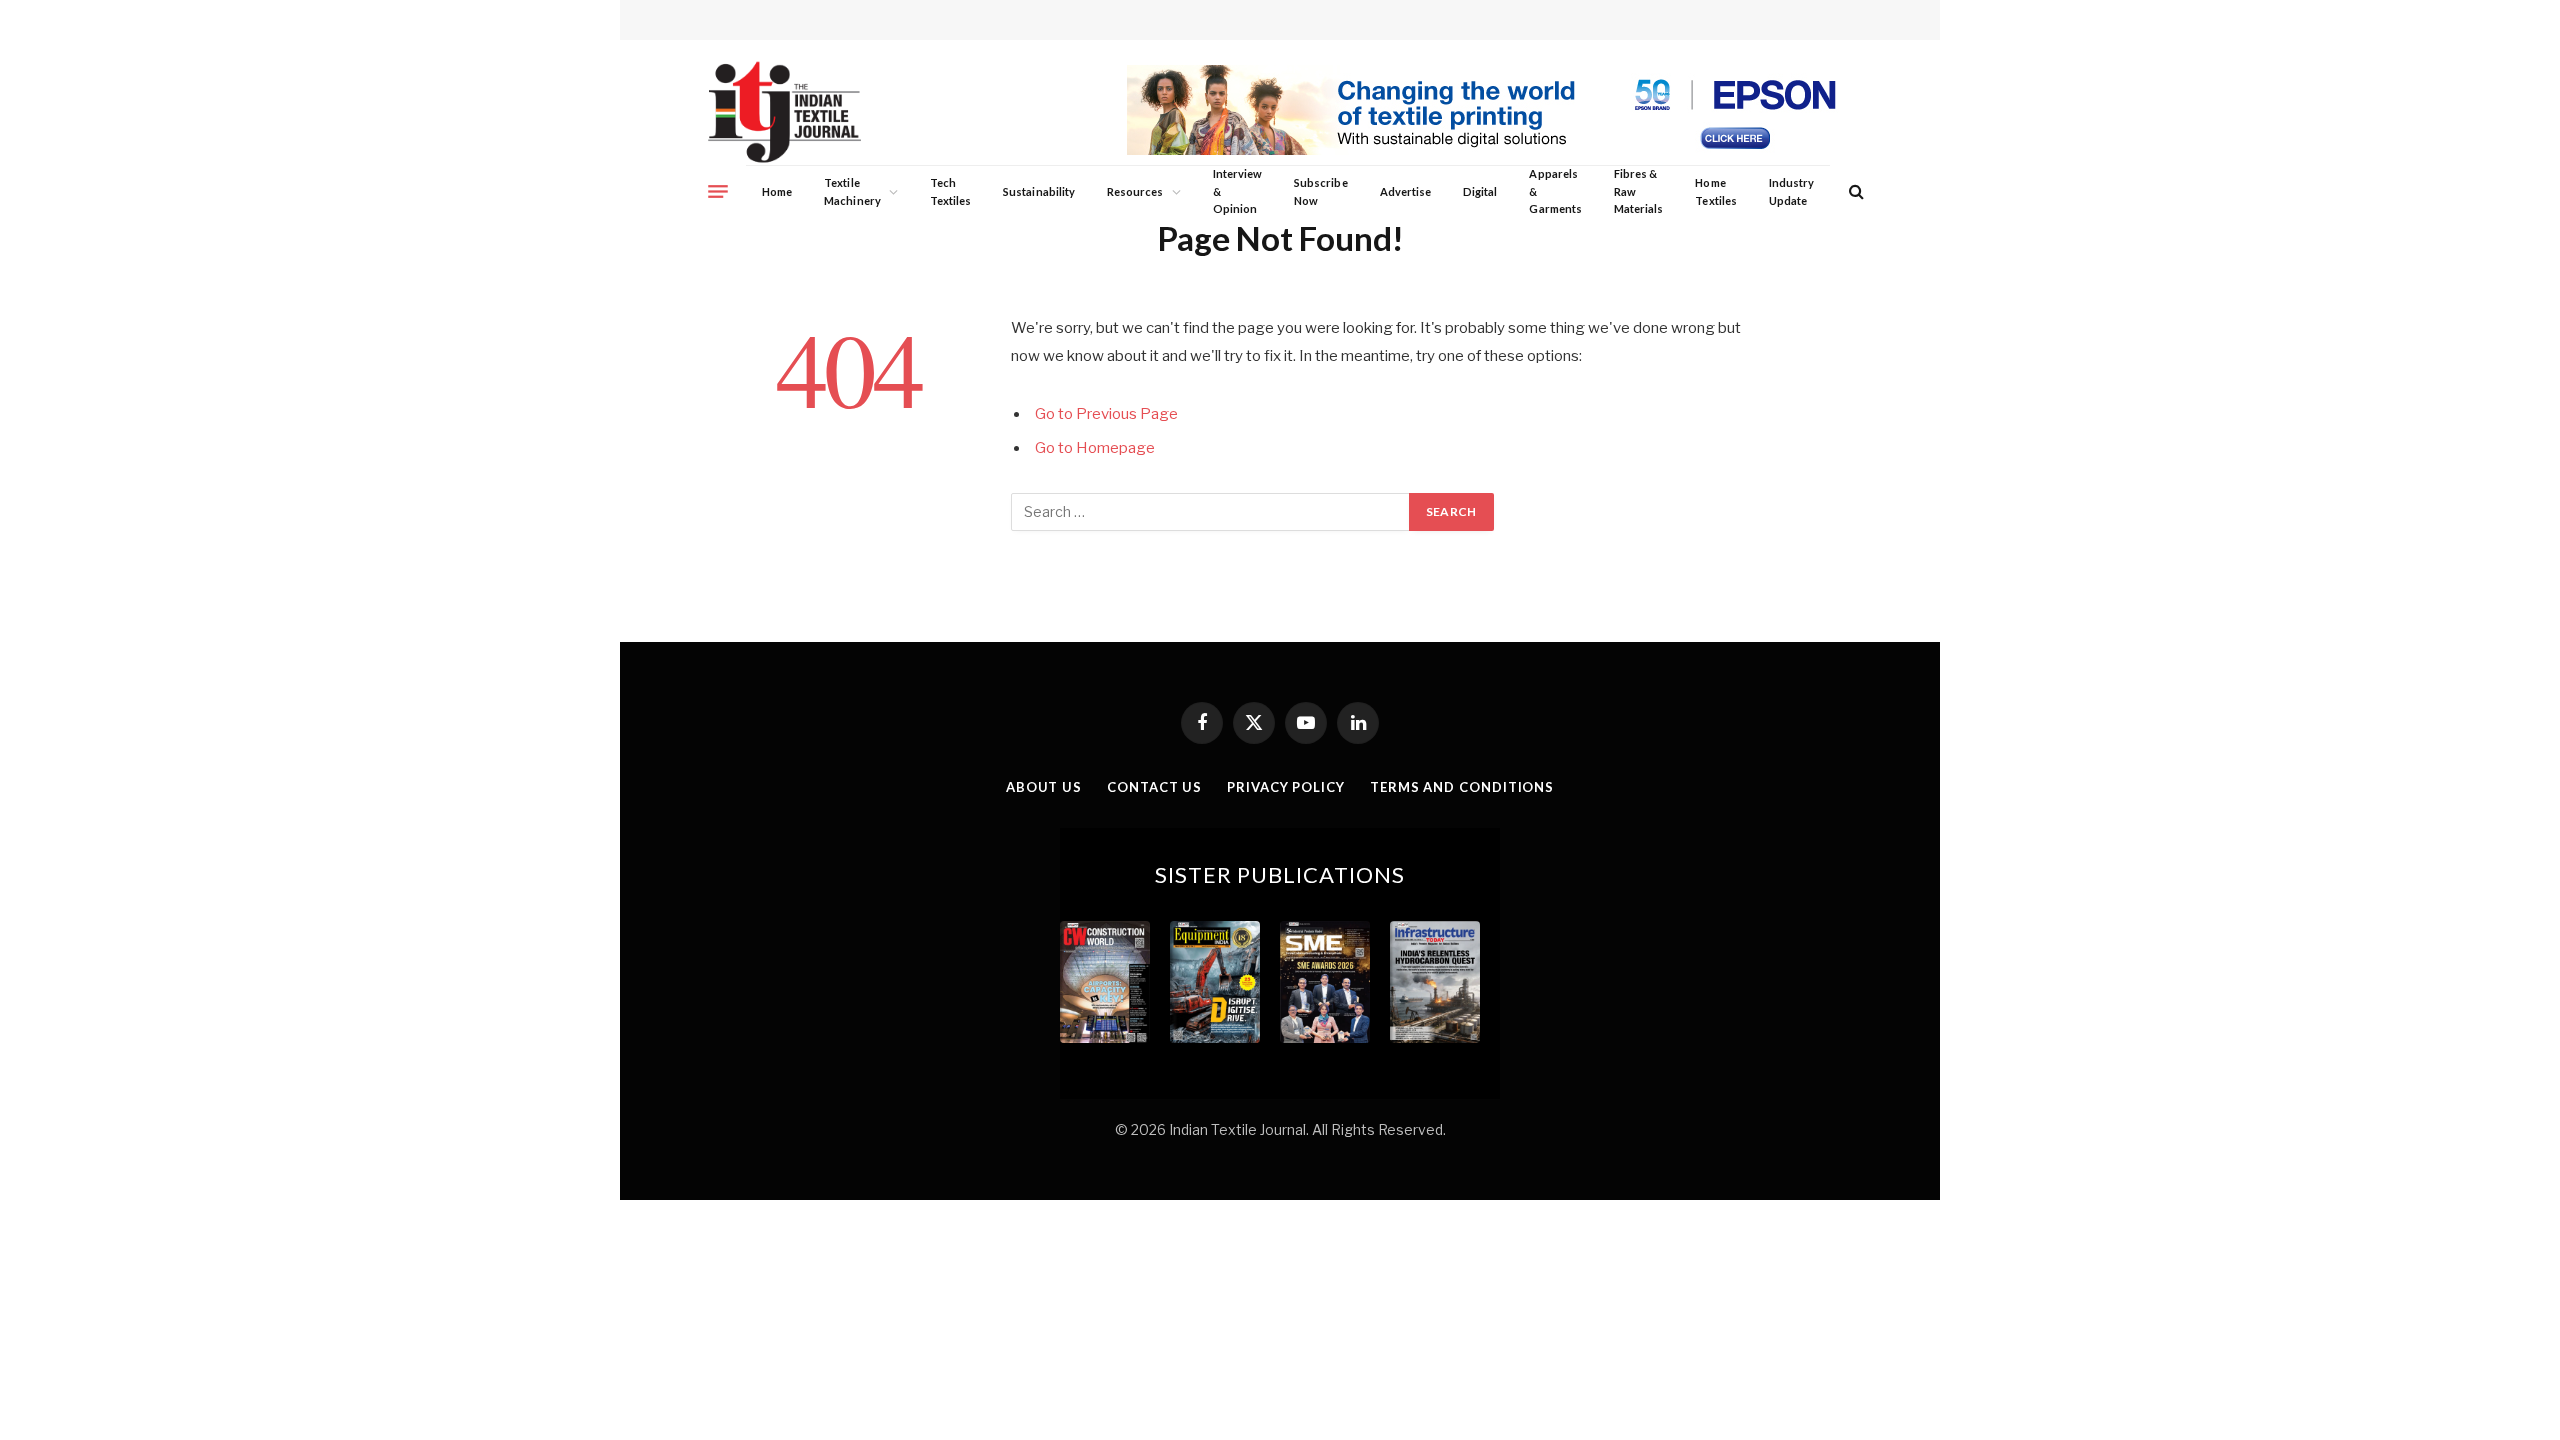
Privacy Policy (1286, 787)
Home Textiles (1715, 191)
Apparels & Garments (1555, 191)
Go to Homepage (1095, 448)
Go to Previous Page (1106, 414)
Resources (1135, 191)
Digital (1480, 191)
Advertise (1406, 191)
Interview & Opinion (1238, 191)
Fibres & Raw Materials (1639, 191)
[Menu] (718, 191)
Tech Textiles (950, 191)
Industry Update (1791, 191)
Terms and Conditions (1462, 787)
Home (777, 191)
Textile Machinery (852, 191)
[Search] (1854, 191)
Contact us (1154, 787)
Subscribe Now (1321, 191)
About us (1044, 787)
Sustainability (1039, 191)
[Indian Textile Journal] (784, 112)
